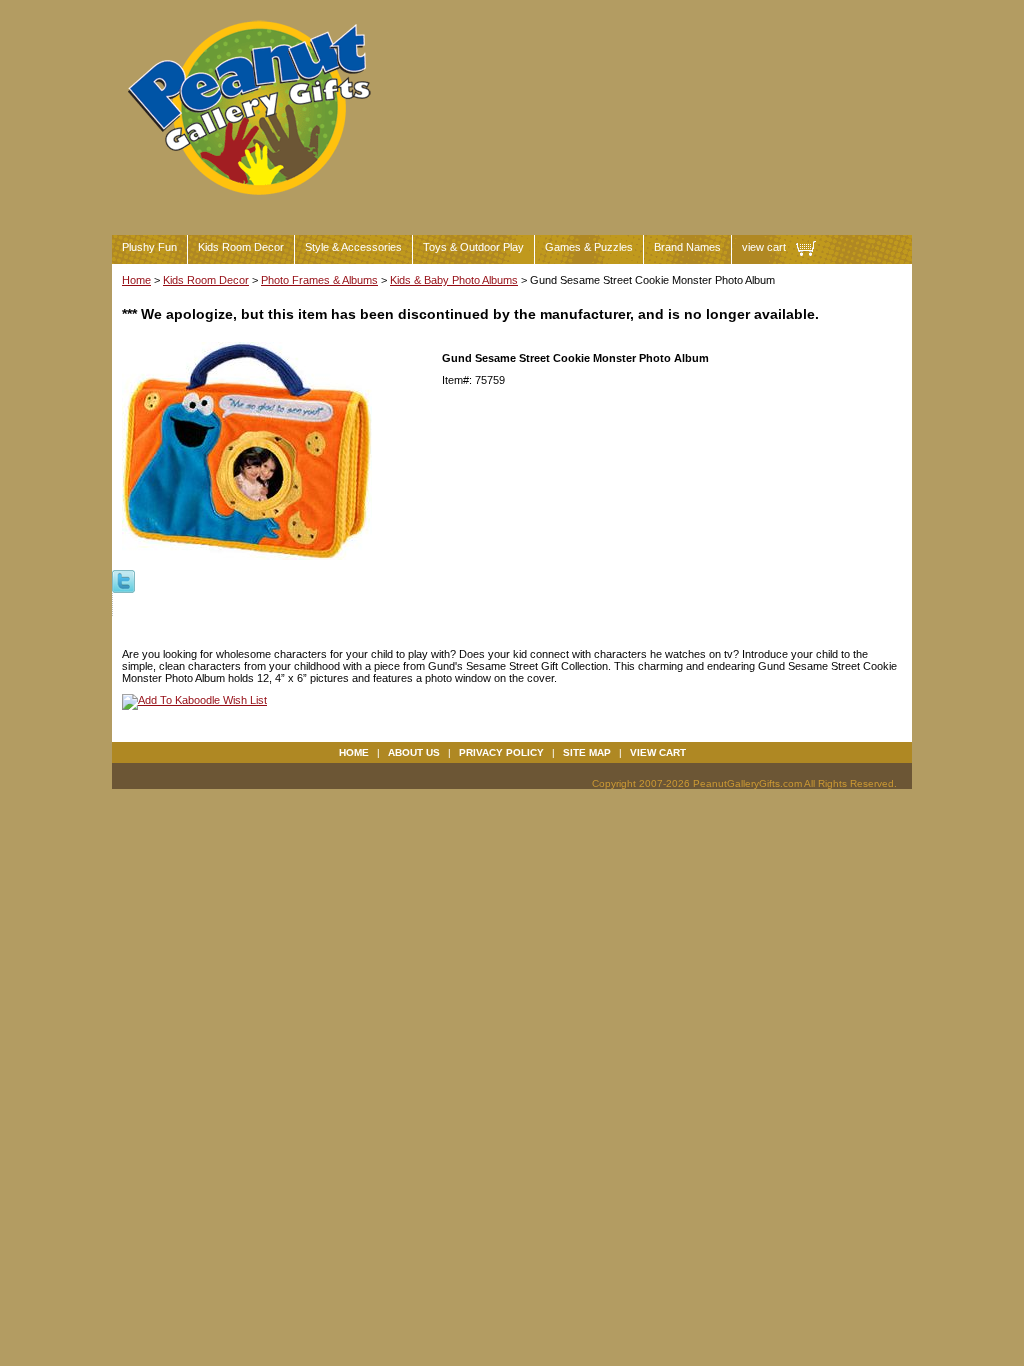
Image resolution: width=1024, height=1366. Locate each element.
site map (587, 752)
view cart (764, 247)
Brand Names (687, 247)
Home (136, 280)
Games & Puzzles (589, 247)
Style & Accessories (353, 247)
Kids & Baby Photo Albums (454, 280)
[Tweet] (123, 580)
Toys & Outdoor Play (473, 247)
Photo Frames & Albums (319, 280)
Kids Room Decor (241, 247)
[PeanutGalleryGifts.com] (253, 203)
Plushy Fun (149, 247)
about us (414, 752)
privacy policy (501, 752)
